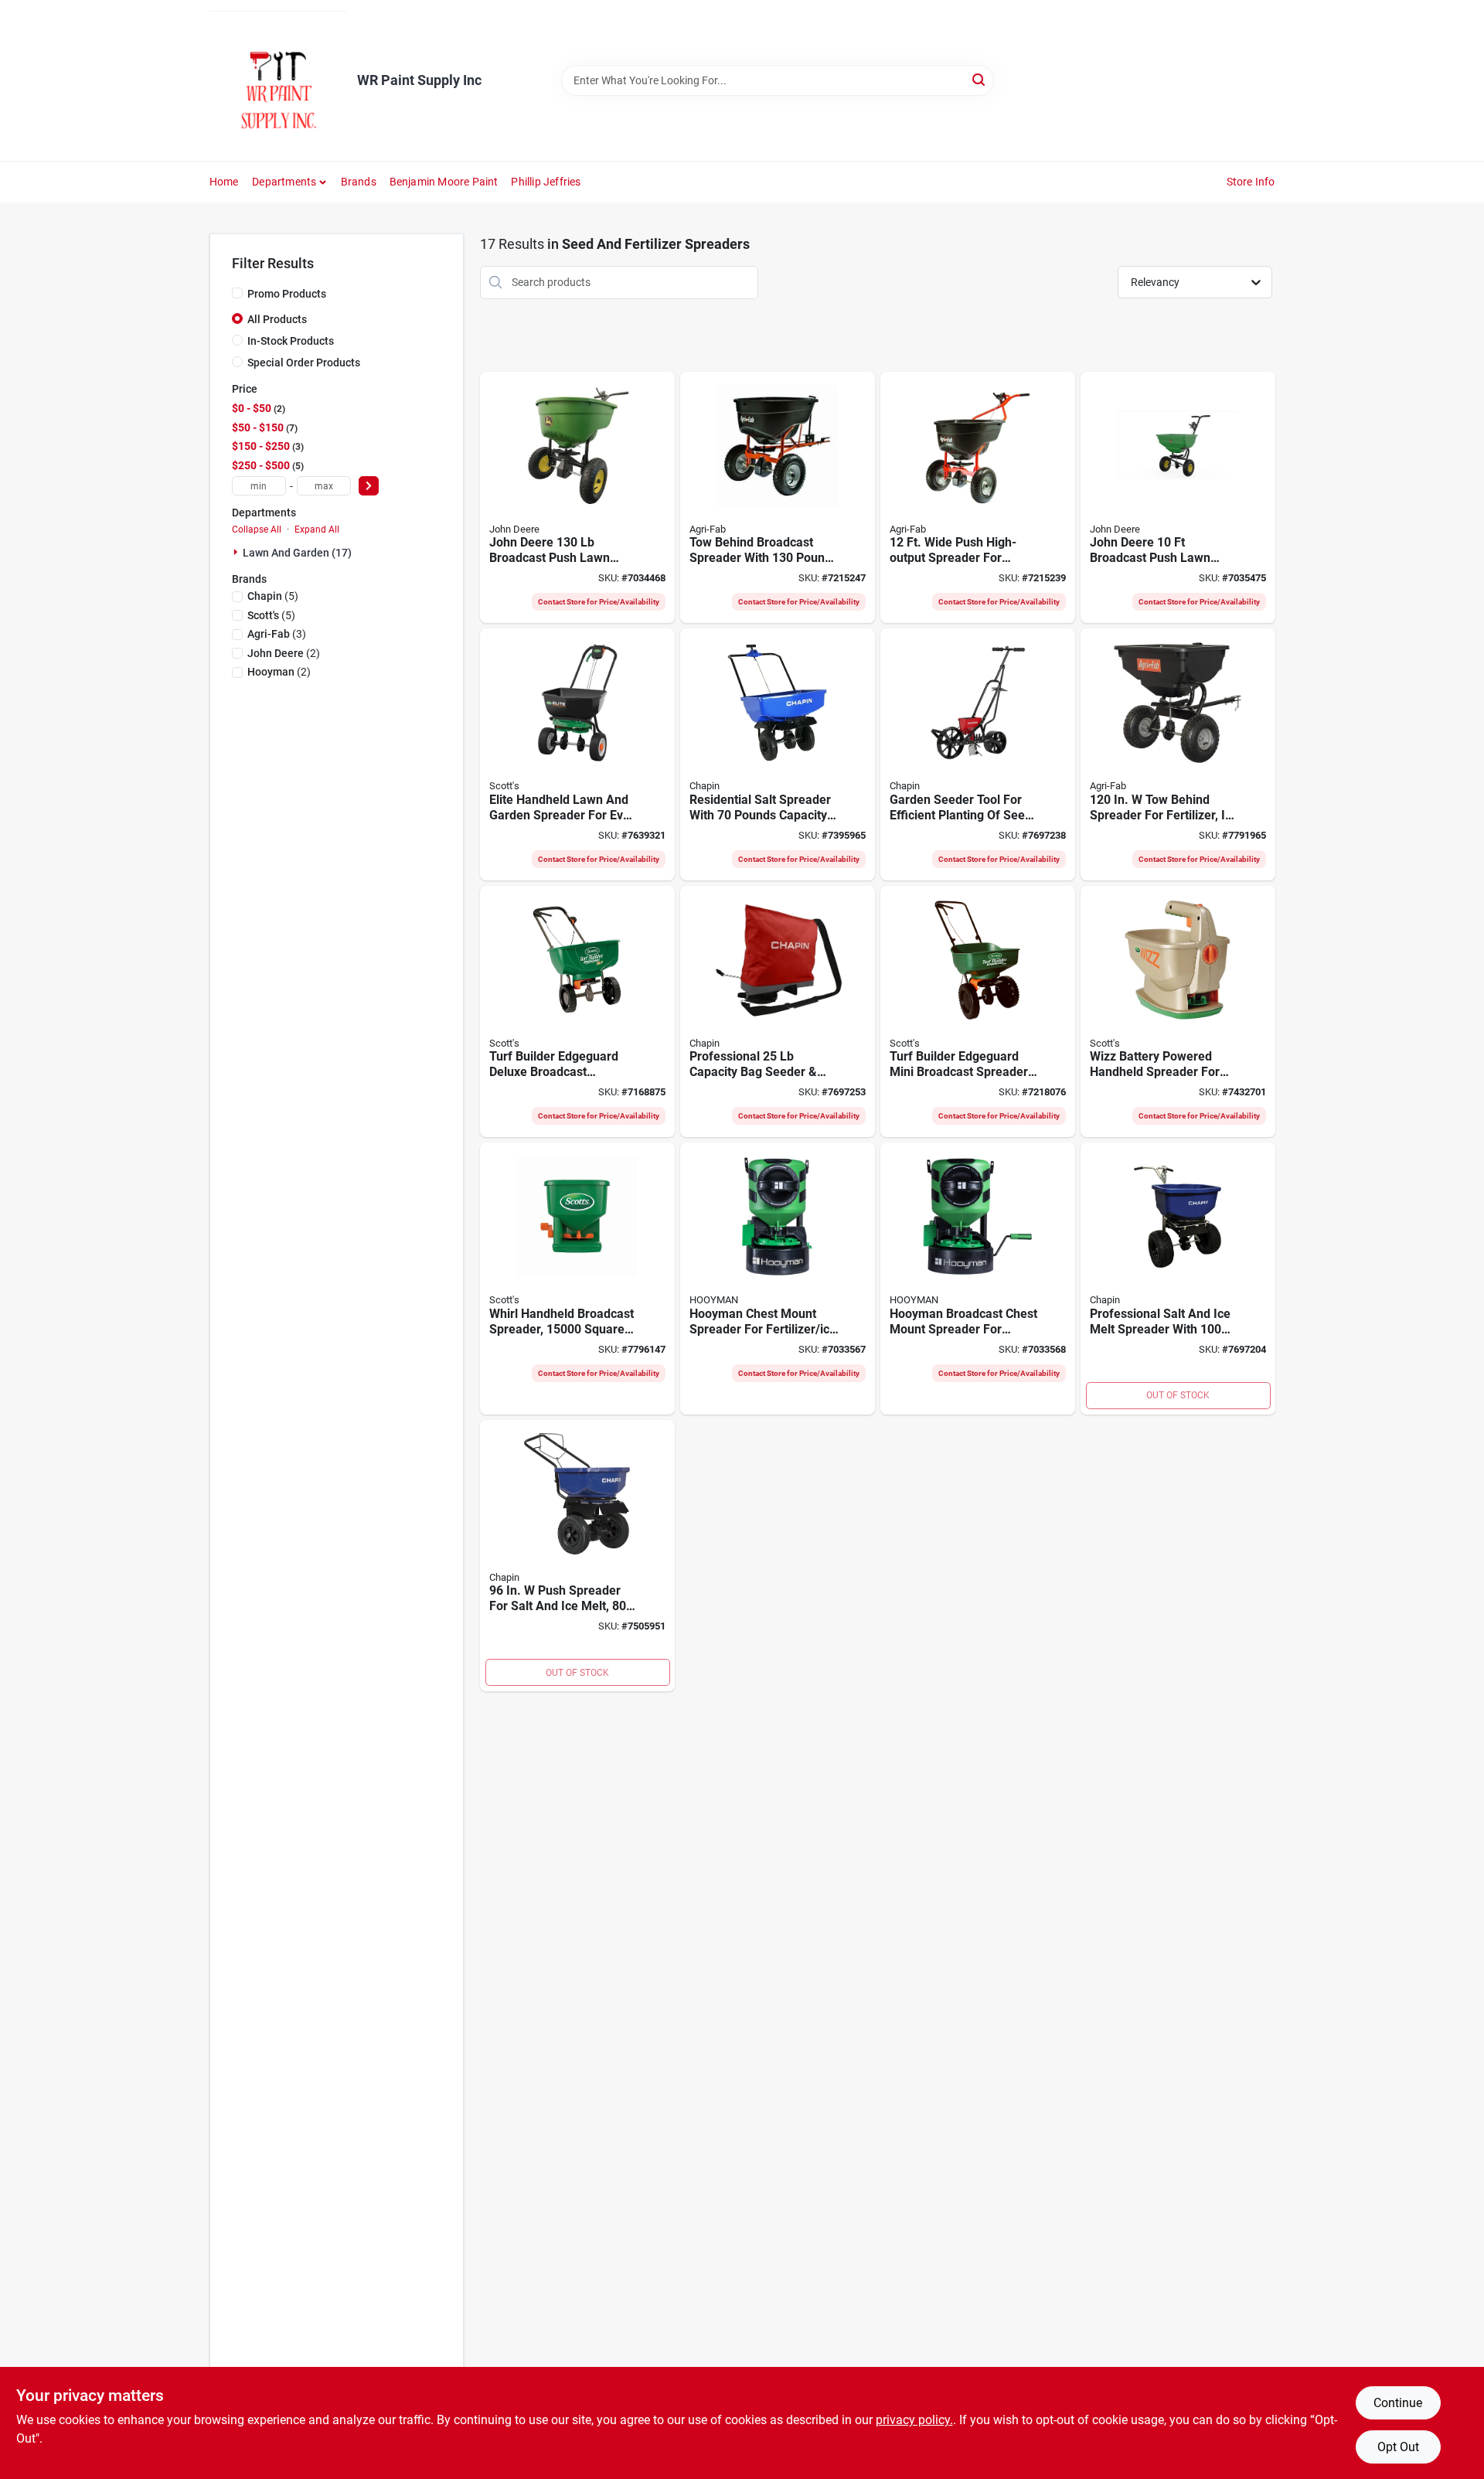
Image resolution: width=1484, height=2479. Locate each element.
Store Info (1251, 182)
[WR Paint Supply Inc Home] (278, 80)
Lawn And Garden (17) (297, 553)
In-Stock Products (291, 341)
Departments (284, 182)
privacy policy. (914, 2420)
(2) (284, 653)
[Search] (980, 79)
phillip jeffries (546, 182)
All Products (277, 319)
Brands (359, 182)
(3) (277, 634)
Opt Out (1398, 2447)
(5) (273, 596)
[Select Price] (369, 486)
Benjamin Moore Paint (444, 182)
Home (224, 182)
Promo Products (287, 294)
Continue (1398, 2403)
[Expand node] (237, 552)
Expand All (317, 530)
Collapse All (257, 530)
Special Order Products (304, 363)
